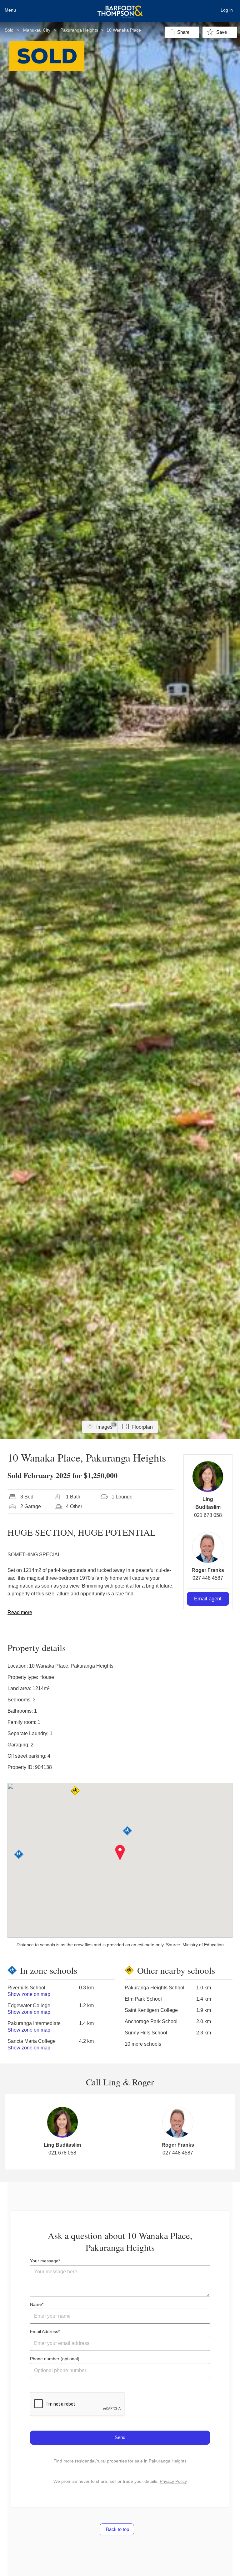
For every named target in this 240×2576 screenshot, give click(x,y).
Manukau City (37, 30)
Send (120, 2437)
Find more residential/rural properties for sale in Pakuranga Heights (120, 2461)
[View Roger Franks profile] (208, 1548)
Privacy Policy (173, 2481)
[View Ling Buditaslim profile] (208, 1477)
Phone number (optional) (55, 2359)
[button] (120, 1853)
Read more (20, 1612)
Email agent (208, 1599)
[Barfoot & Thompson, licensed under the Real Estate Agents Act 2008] (120, 8)
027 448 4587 (208, 1578)
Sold (9, 30)
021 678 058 (208, 1515)
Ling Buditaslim (62, 2145)
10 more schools (143, 2044)
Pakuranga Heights (79, 30)
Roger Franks (208, 1570)
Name (36, 2304)
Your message (44, 2261)
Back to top (117, 2529)
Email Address (44, 2331)
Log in (227, 10)
